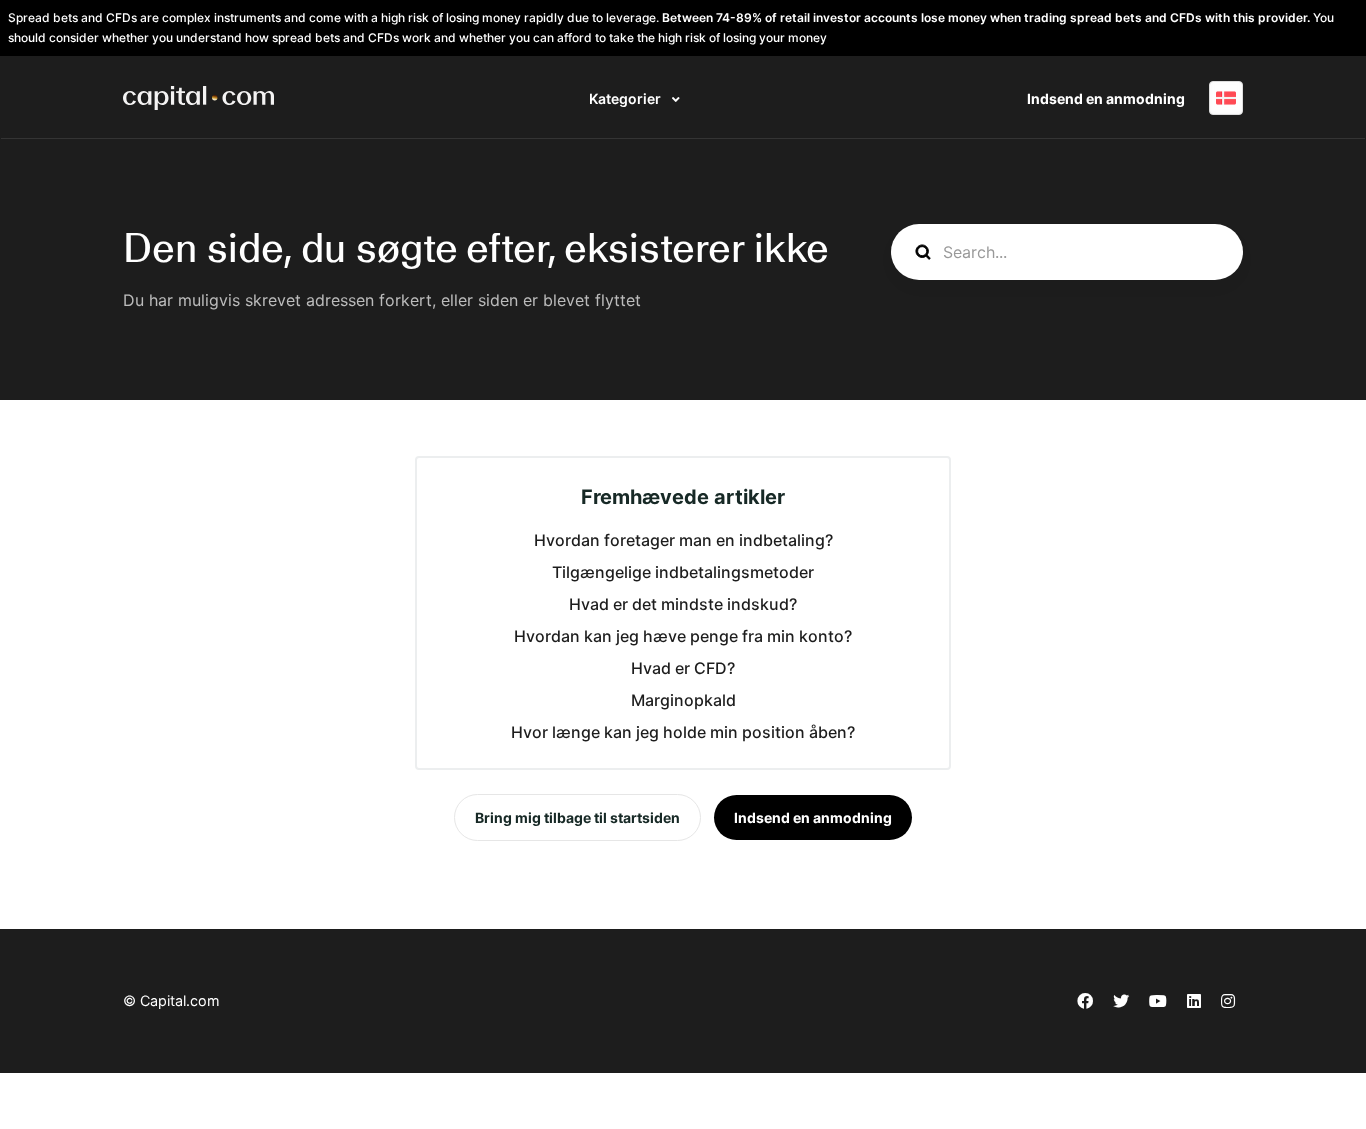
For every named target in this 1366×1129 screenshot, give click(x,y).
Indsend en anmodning (1106, 98)
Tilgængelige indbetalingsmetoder (683, 572)
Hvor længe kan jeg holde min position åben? (683, 732)
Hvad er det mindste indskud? (683, 604)
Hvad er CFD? (683, 668)
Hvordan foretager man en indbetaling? (683, 540)
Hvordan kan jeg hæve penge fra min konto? (683, 636)
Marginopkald (683, 700)
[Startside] (198, 98)
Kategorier (626, 98)
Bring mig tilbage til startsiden (577, 817)
